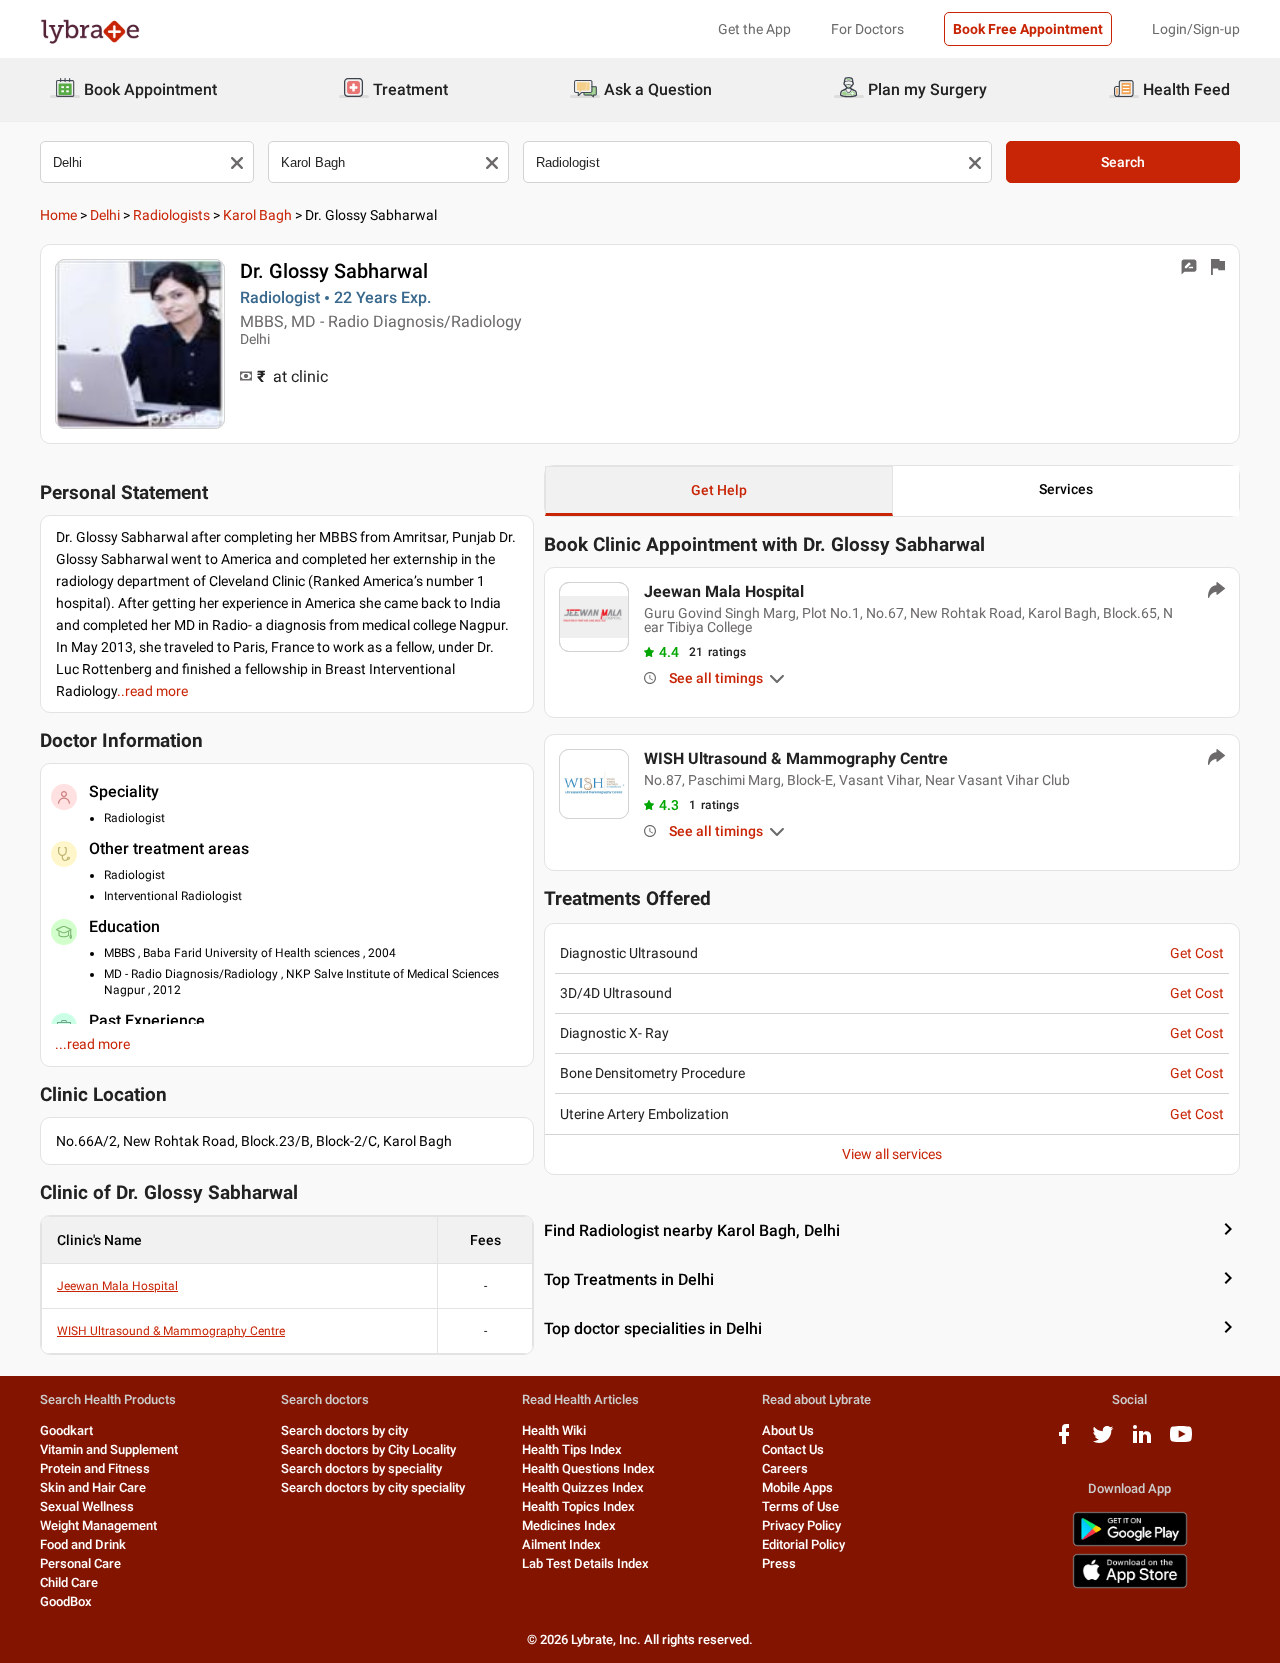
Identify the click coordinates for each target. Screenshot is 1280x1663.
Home (58, 215)
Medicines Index (569, 1525)
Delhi (105, 215)
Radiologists (171, 215)
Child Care (69, 1582)
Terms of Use (800, 1506)
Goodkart (66, 1430)
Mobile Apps (797, 1487)
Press (779, 1563)
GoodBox (66, 1601)
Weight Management (98, 1525)
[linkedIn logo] (1142, 1441)
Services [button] (1066, 489)
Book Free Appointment (1028, 29)
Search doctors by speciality (361, 1468)
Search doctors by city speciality (373, 1487)
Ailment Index (561, 1544)
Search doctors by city (344, 1430)
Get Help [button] (719, 490)
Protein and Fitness (95, 1468)
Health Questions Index (588, 1468)
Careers (785, 1468)
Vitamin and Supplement (109, 1449)
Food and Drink (83, 1544)
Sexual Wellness (87, 1506)
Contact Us (793, 1449)
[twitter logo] (1103, 1441)
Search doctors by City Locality (368, 1449)
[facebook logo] (1064, 1441)
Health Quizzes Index (583, 1487)
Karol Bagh (257, 215)
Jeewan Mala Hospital (117, 1286)
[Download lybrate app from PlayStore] (1130, 1542)
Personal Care (80, 1563)
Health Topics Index (578, 1506)
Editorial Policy (803, 1544)
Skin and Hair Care (93, 1487)
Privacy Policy (801, 1525)
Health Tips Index (572, 1449)
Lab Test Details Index (585, 1563)
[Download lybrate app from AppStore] (1130, 1584)
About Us (788, 1430)
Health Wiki (554, 1430)
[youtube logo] (1181, 1441)
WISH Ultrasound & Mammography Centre (171, 1331)
